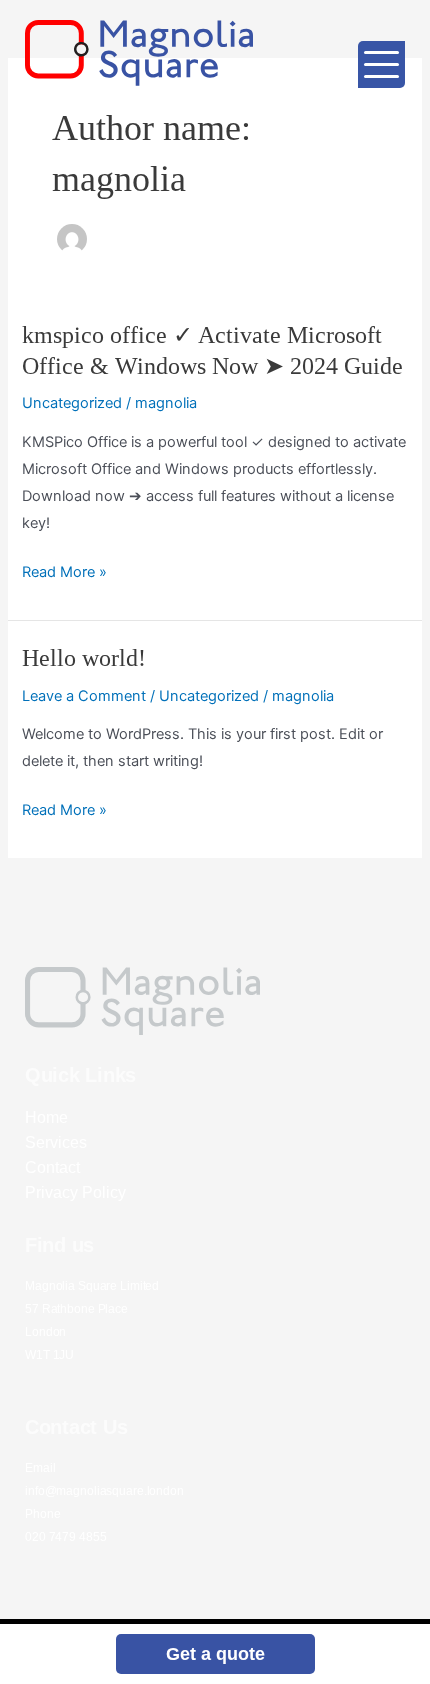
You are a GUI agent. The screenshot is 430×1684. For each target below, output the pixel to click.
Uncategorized (72, 403)
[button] (215, 1654)
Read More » (64, 572)
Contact (52, 1167)
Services (56, 1142)
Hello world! (84, 658)
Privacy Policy (75, 1192)
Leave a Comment (84, 696)
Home (46, 1117)
